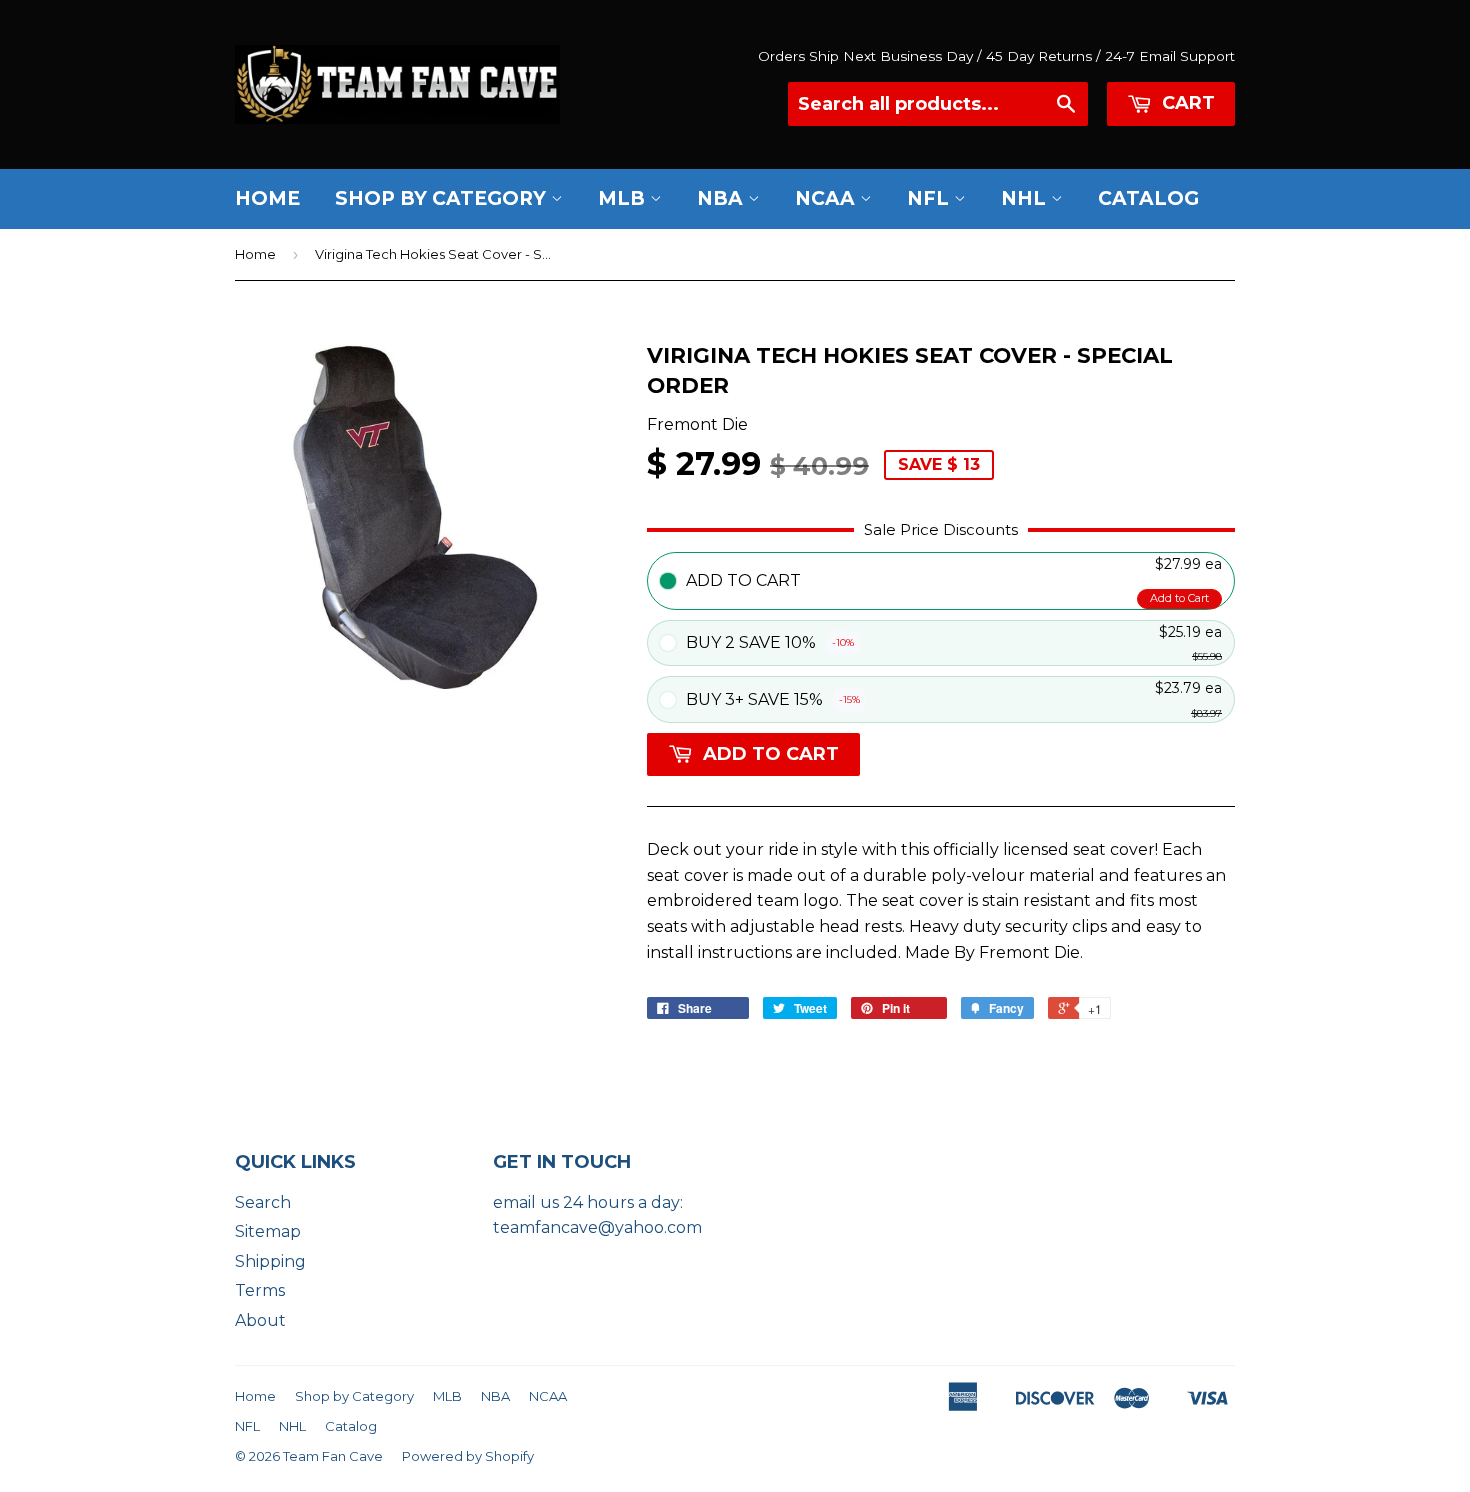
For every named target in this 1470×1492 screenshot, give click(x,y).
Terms (260, 1290)
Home (267, 198)
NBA (722, 198)
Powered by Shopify (468, 1456)
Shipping (270, 1261)
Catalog (1148, 198)
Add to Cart (1179, 598)
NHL (1026, 198)
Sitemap (268, 1231)
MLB (624, 198)
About (260, 1320)
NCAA (827, 198)
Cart (1186, 103)
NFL (930, 198)
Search (263, 1202)
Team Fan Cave (333, 1456)
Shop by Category (443, 198)
